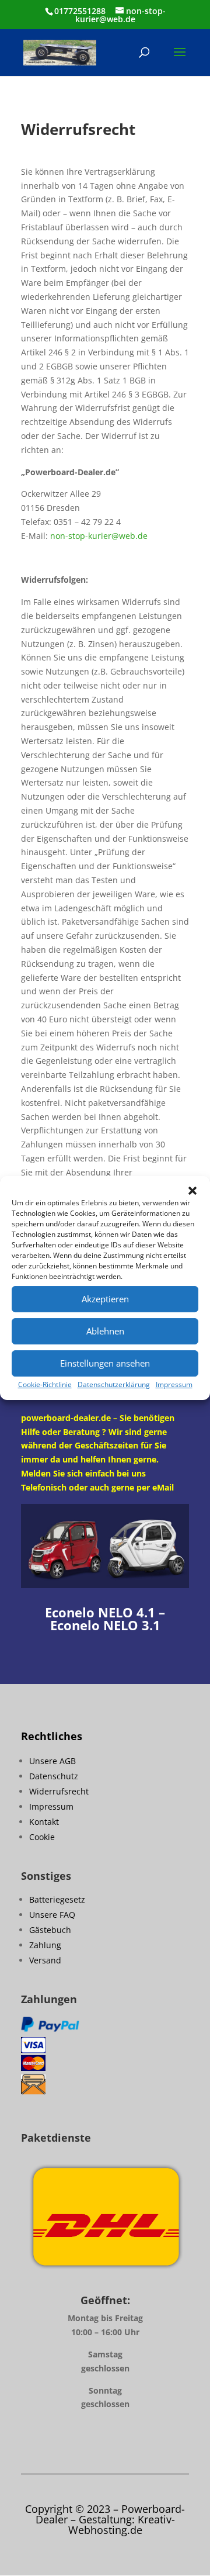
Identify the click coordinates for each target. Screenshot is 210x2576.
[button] (192, 1191)
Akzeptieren (105, 1299)
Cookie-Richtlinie (45, 1384)
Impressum (174, 1384)
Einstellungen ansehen (105, 1363)
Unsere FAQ (52, 1915)
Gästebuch (50, 1930)
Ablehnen (105, 1331)
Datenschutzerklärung (114, 1384)
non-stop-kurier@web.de (99, 536)
